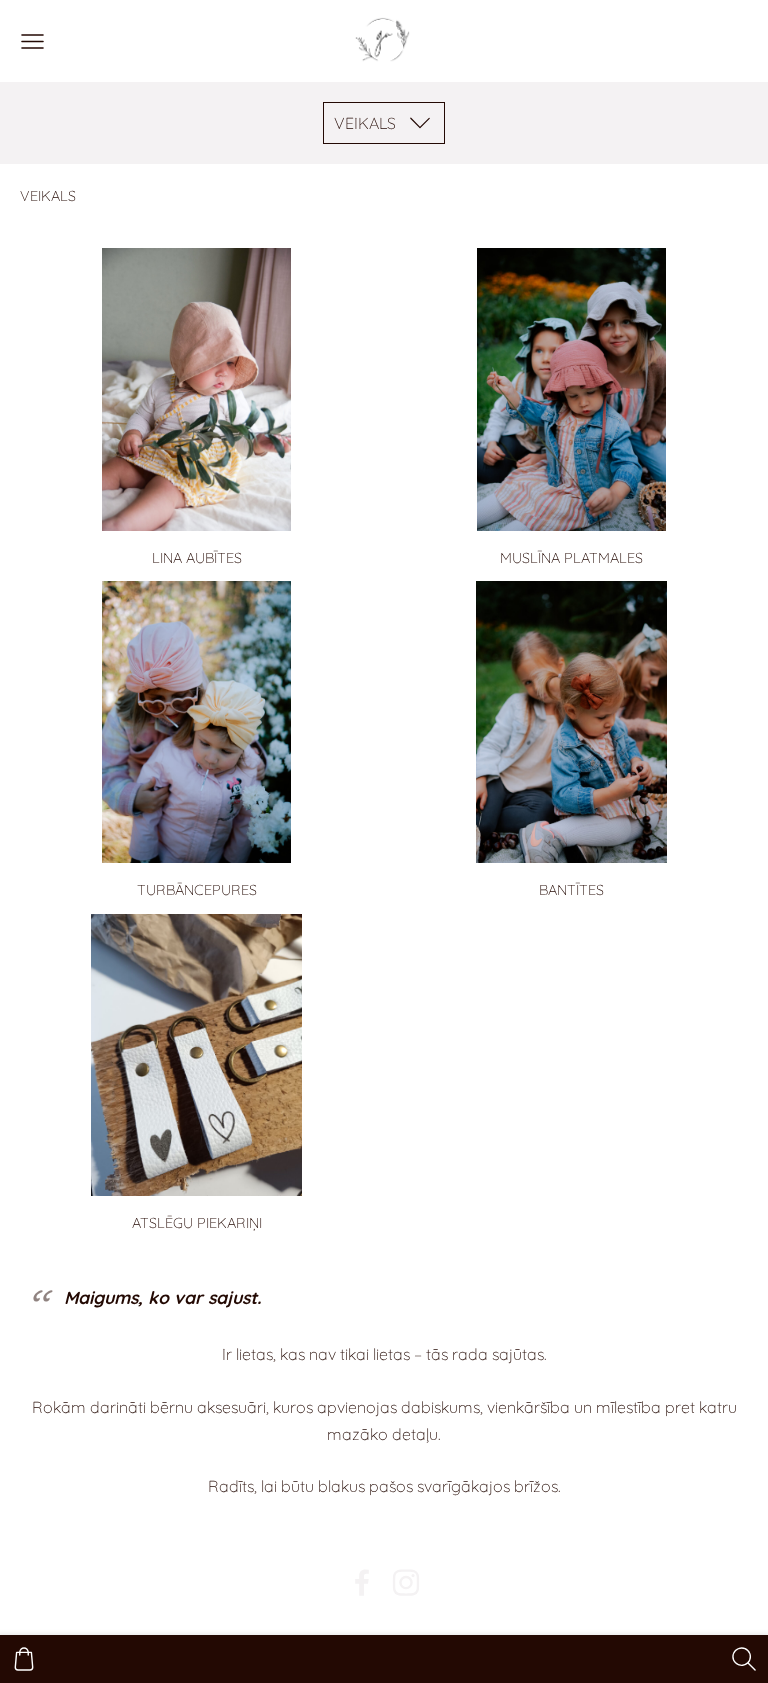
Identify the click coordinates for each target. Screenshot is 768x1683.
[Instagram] (406, 1582)
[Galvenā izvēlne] (32, 41)
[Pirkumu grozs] (24, 1659)
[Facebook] (362, 1582)
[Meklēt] (744, 1659)
